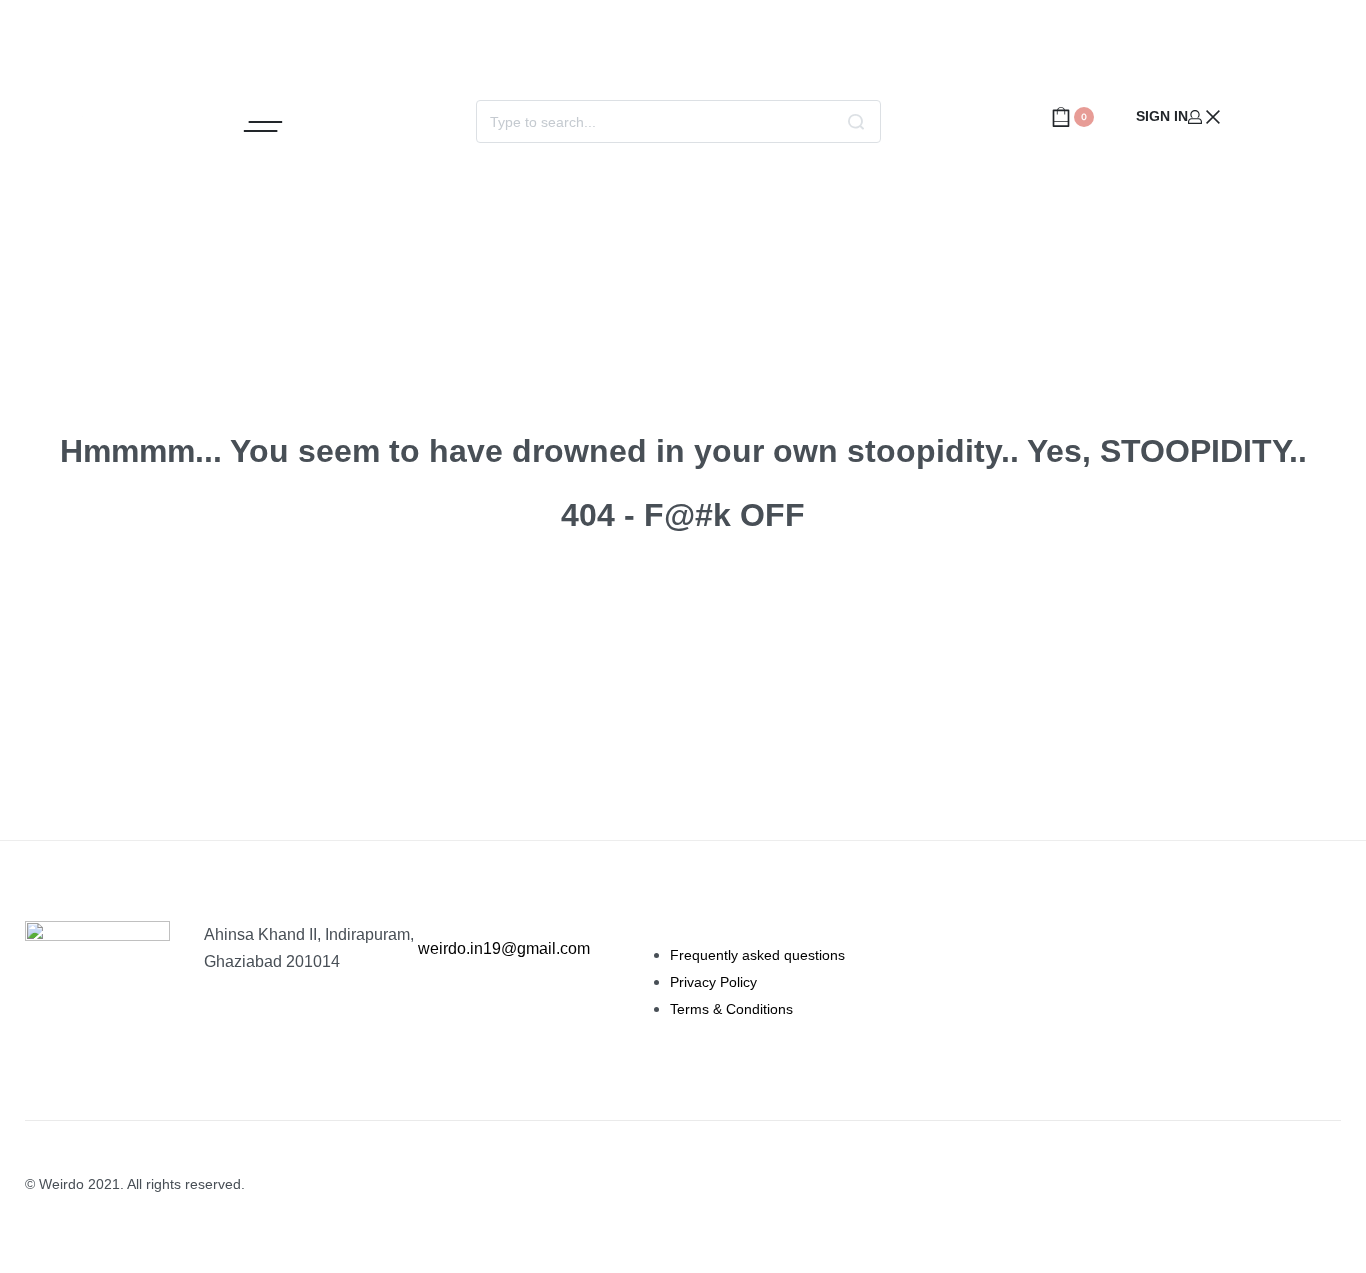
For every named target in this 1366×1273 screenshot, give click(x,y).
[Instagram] (1264, 117)
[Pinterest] (1324, 117)
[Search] (856, 121)
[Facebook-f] (1294, 117)
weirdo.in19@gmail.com (504, 948)
